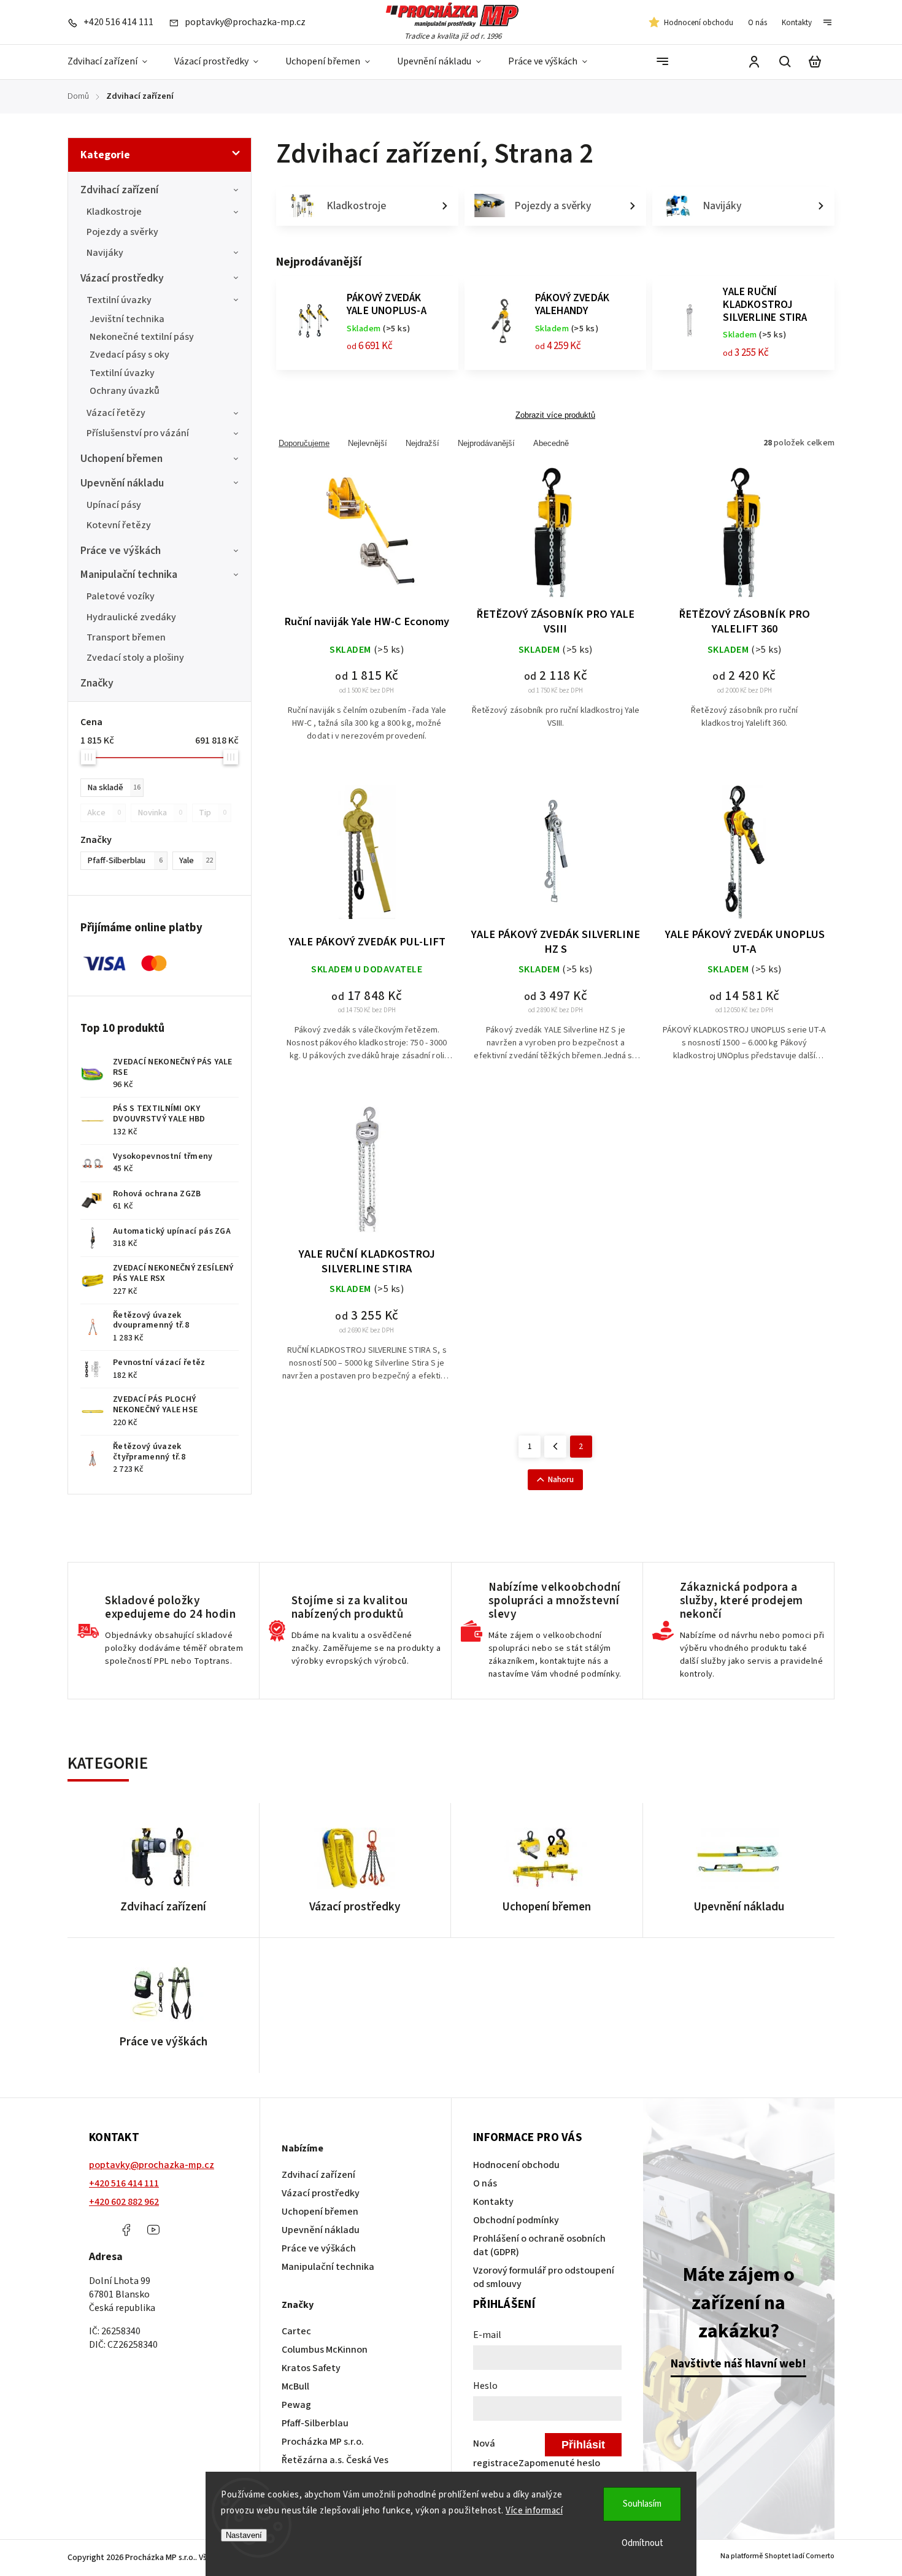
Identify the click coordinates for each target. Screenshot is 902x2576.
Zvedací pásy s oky (129, 355)
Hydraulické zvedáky (131, 617)
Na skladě (114, 787)
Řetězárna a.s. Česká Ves (335, 2460)
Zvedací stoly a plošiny (135, 658)
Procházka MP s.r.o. (323, 2442)
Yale (196, 860)
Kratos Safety (311, 2368)
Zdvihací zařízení (119, 190)
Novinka (160, 813)
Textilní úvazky (119, 300)
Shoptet (778, 2556)
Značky (97, 683)
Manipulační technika (129, 575)
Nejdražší (422, 443)
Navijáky (105, 253)
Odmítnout (642, 2543)
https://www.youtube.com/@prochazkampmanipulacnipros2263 (153, 2230)
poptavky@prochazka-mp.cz (152, 2165)
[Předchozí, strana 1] (555, 1447)
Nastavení (244, 2535)
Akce (104, 813)
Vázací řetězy (116, 413)
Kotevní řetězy (119, 525)
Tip (213, 813)
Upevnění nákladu (122, 483)
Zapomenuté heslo (559, 2463)
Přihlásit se (583, 2447)
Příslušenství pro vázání (138, 433)
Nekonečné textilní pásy (142, 337)
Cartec (296, 2331)
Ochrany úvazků (125, 391)
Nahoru (561, 1480)
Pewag (296, 2405)
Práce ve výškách (121, 551)
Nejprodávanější (486, 443)
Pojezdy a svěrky (122, 232)
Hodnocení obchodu (699, 23)
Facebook (126, 2230)
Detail (367, 540)
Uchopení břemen (121, 459)
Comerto (820, 2556)
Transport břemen (126, 637)
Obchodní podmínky (516, 2220)
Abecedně (551, 443)
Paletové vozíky (121, 596)
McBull (295, 2386)
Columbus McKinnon (325, 2350)
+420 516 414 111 (124, 2183)
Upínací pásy (114, 505)
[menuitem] (114, 62)
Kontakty (797, 23)
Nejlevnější (368, 443)
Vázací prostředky (122, 278)
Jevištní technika (127, 319)
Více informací (534, 2511)
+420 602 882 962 (124, 2202)
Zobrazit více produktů (555, 415)
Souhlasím (642, 2504)
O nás (757, 23)
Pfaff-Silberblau (125, 860)
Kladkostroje (114, 212)
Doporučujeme (304, 443)
